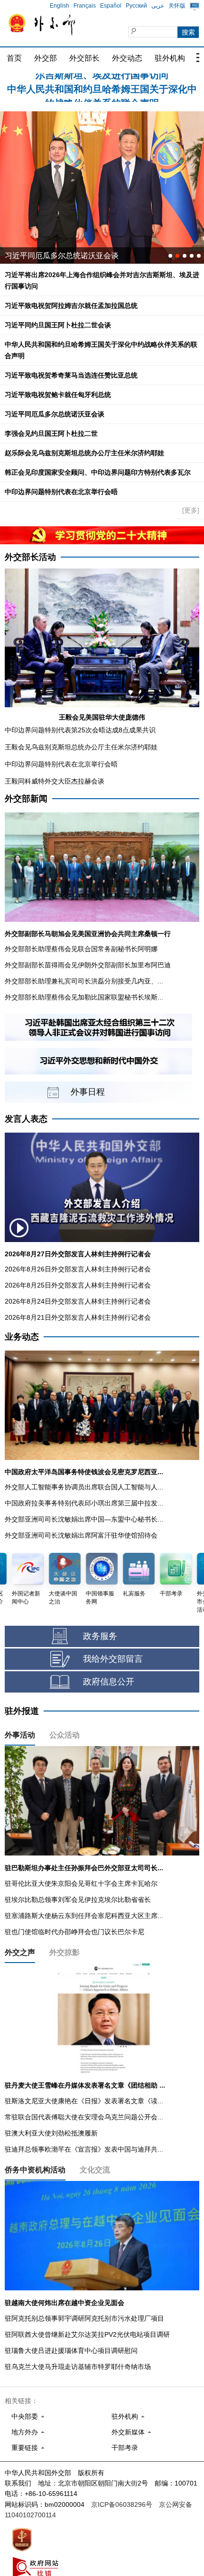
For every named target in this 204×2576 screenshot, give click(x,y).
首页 (14, 58)
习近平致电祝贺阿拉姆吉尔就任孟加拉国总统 (71, 306)
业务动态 (22, 1337)
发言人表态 (26, 1119)
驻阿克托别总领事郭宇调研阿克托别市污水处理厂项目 (84, 2318)
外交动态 (127, 58)
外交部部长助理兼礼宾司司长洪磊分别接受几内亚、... (84, 981)
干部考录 (125, 2448)
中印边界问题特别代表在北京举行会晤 (61, 492)
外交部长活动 (30, 557)
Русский (136, 6)
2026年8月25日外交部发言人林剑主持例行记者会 (78, 1285)
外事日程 (88, 1092)
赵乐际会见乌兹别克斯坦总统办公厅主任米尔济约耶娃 (84, 453)
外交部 (46, 58)
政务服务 (100, 1636)
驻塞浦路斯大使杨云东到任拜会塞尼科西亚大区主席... (84, 1916)
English (60, 6)
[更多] (191, 510)
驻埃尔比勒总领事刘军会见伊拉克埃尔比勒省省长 (78, 1900)
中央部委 (25, 2416)
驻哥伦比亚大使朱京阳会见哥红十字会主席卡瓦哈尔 (81, 1883)
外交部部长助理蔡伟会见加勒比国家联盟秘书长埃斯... (84, 997)
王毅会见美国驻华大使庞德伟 (102, 717)
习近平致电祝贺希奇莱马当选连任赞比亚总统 (71, 375)
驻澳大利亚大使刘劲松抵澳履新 (51, 2133)
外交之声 (20, 1952)
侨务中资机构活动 (35, 2170)
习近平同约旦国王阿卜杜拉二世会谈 (58, 325)
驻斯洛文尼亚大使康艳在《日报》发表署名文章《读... (84, 2101)
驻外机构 (170, 58)
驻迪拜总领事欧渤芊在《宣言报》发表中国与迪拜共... (84, 2149)
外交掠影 (65, 1952)
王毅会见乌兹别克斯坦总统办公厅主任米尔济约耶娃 (81, 747)
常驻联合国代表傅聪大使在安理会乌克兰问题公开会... (84, 2117)
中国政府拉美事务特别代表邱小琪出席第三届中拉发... (84, 1503)
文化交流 (95, 2170)
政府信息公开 (109, 1682)
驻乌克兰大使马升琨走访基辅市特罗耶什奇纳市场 (78, 2367)
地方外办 (25, 2432)
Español (111, 6)
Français (85, 6)
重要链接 (25, 2448)
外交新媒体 (128, 2432)
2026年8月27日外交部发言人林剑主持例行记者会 (78, 1254)
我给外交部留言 (113, 1659)
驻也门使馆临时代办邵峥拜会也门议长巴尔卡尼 (74, 1932)
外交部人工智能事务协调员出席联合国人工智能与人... (84, 1487)
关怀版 (177, 6)
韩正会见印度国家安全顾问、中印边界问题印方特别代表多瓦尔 (98, 472)
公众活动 (65, 1735)
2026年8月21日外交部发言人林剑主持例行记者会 (78, 1317)
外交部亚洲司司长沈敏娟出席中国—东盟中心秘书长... (84, 1519)
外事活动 (20, 1735)
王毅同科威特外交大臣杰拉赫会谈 (55, 781)
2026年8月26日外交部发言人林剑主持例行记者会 (78, 1269)
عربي (158, 6)
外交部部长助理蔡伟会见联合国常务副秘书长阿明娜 (81, 949)
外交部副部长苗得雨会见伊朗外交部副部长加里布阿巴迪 (88, 965)
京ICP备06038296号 (122, 2504)
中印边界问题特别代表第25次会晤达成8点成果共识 (80, 730)
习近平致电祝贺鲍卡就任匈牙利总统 (58, 395)
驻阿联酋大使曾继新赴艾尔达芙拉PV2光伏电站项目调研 (87, 2334)
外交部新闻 (26, 799)
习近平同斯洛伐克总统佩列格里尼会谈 (69, 256)
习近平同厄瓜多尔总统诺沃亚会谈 (55, 414)
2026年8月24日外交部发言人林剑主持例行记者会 (78, 1301)
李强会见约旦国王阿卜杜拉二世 (51, 433)
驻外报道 (22, 1711)
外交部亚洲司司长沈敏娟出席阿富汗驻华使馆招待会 (81, 1535)
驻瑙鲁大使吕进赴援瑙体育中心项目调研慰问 (71, 2351)
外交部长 (84, 58)
